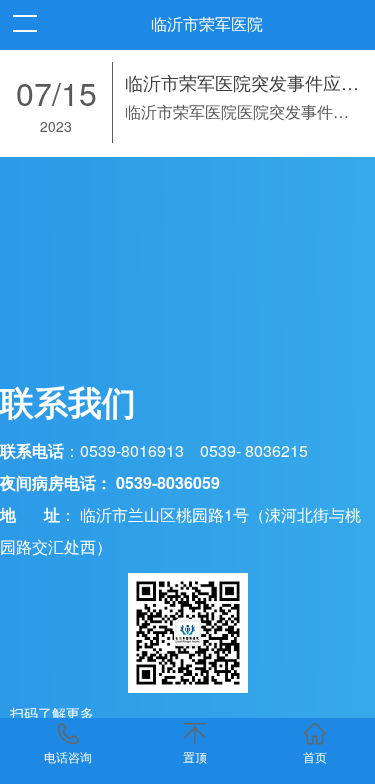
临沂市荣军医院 (207, 24)
